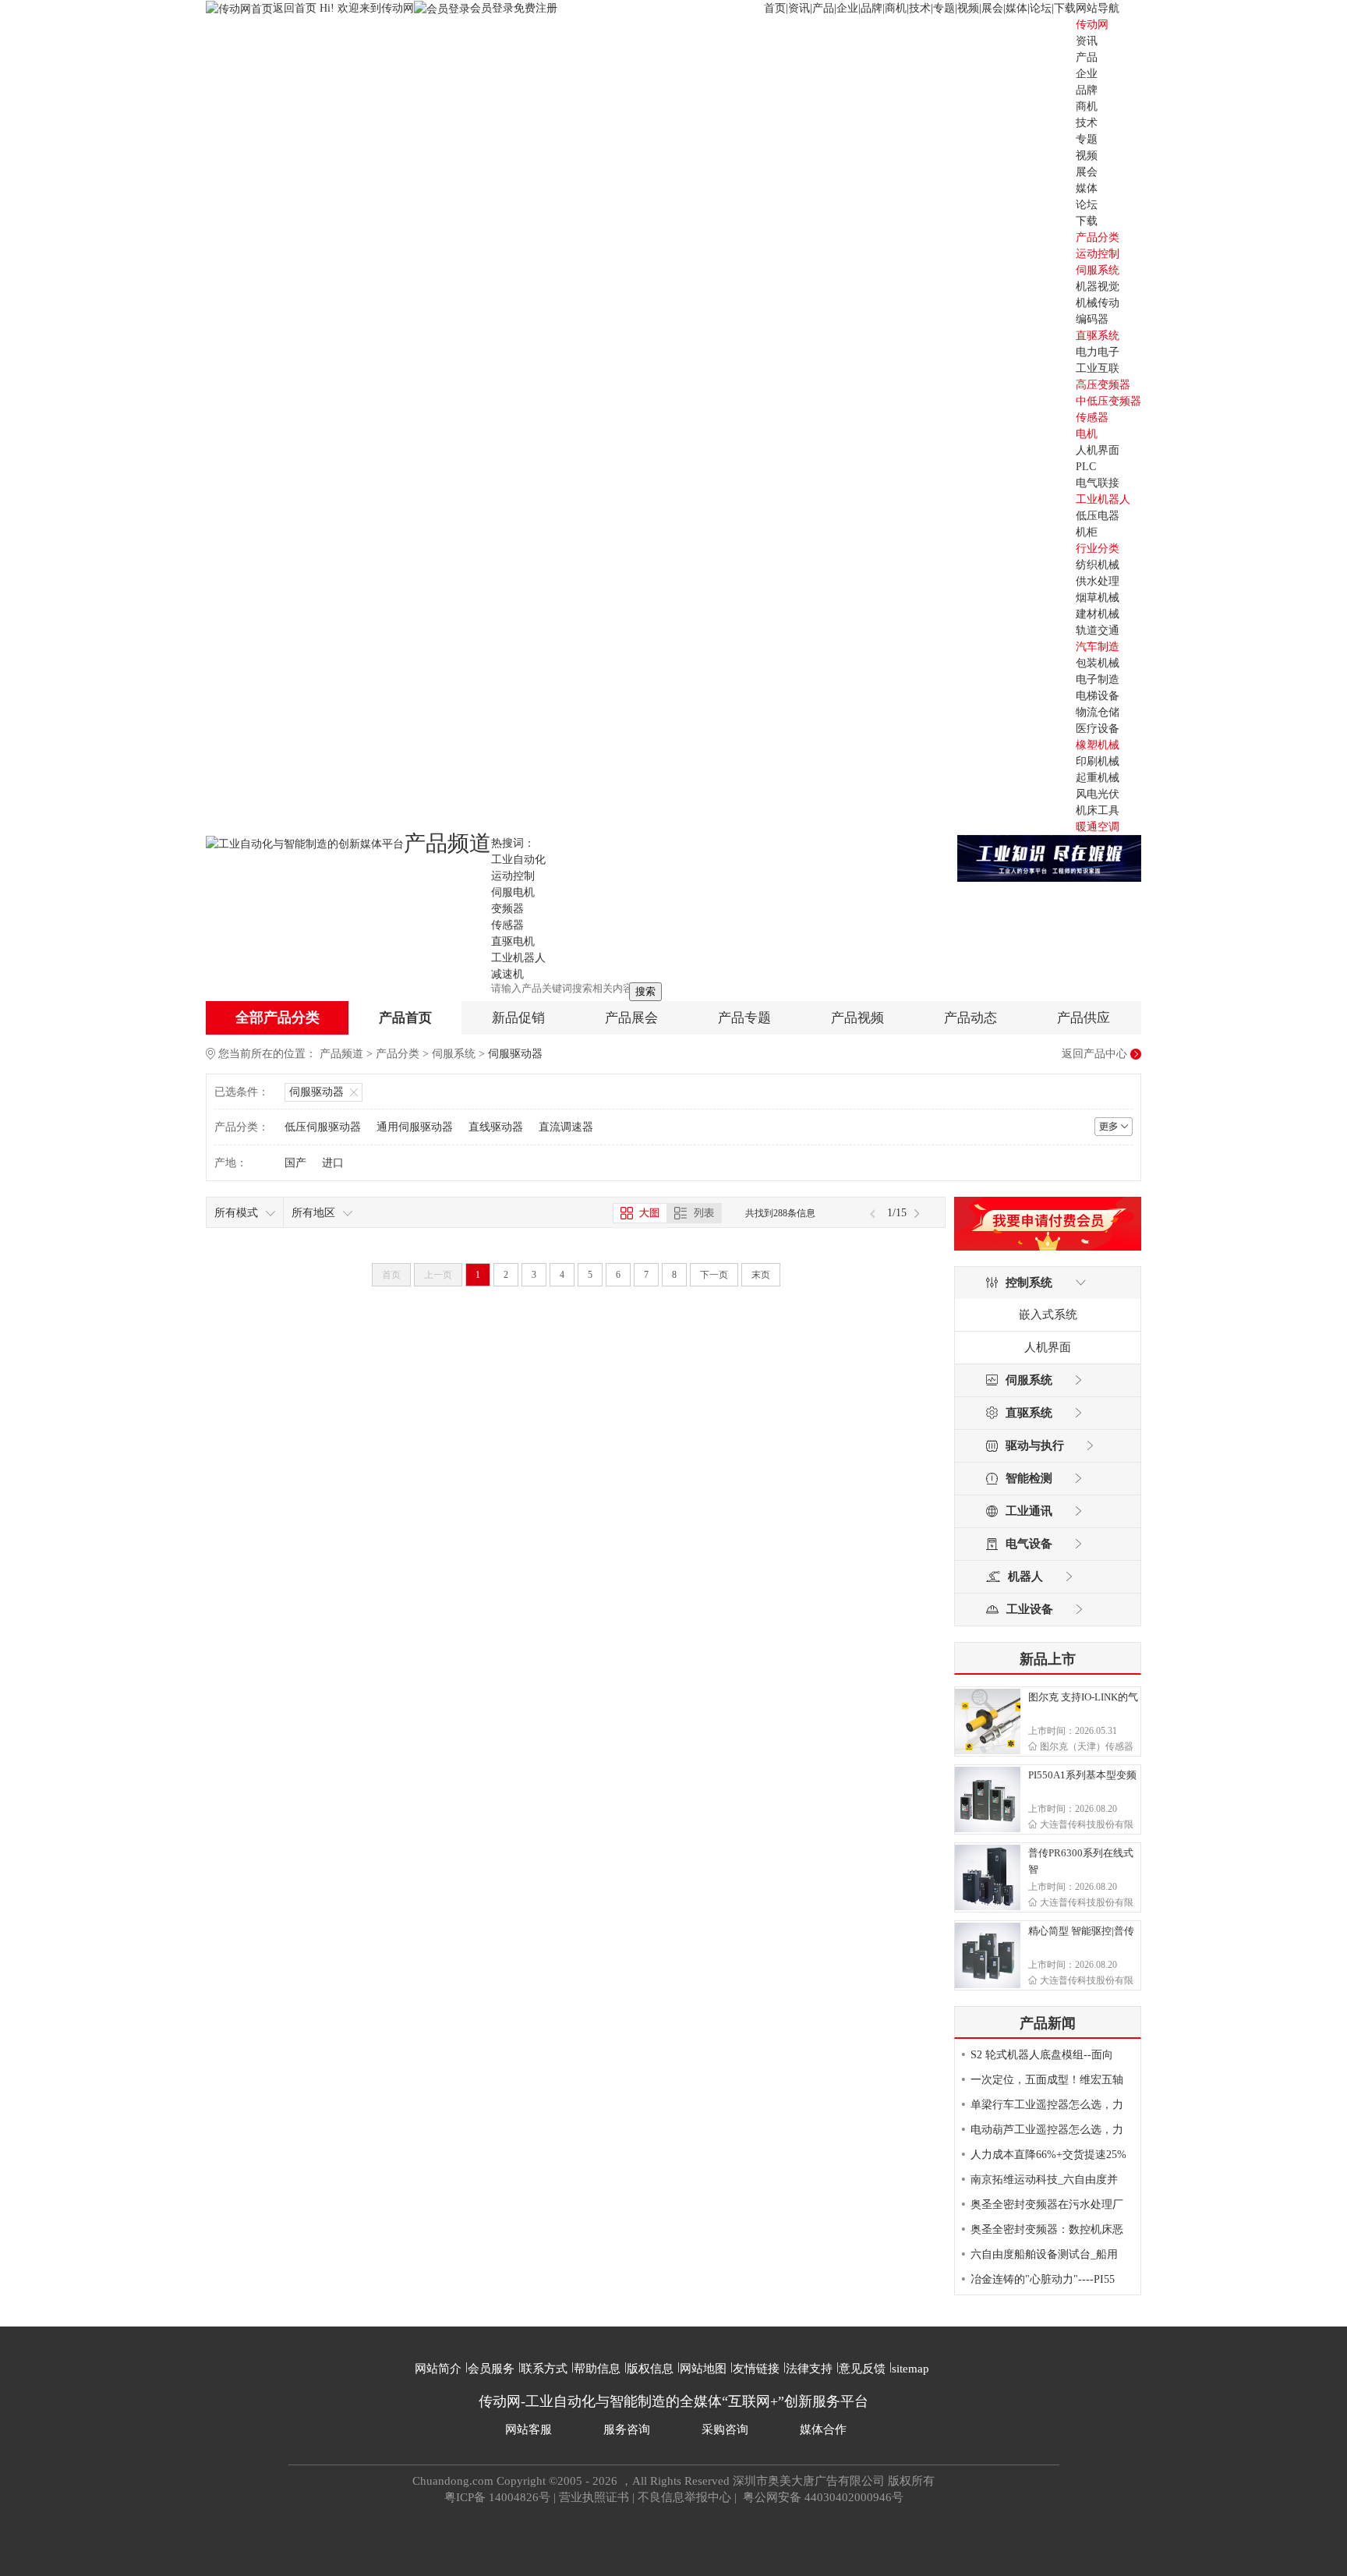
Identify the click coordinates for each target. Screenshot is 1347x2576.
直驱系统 (1098, 336)
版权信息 (650, 2369)
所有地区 (313, 1213)
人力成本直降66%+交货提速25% (1048, 2155)
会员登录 (492, 8)
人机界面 (1098, 450)
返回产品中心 (1094, 1054)
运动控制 (1098, 254)
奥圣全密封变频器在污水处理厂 (1047, 2204)
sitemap (910, 2369)
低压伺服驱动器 (323, 1127)
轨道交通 (1098, 630)
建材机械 (1098, 614)
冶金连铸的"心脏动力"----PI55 (1043, 2279)
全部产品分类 (278, 1017)
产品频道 (341, 1054)
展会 (992, 8)
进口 (333, 1163)
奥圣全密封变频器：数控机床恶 (1047, 2229)
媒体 (1016, 8)
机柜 (1087, 532)
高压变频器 (1103, 385)
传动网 (1092, 25)
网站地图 (703, 2369)
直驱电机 (513, 941)
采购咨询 (725, 2429)
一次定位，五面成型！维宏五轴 (1047, 2080)
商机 (896, 8)
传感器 (1092, 418)
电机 (1087, 434)
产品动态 (970, 1018)
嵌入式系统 (1048, 1315)
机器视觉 (1098, 287)
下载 (1065, 8)
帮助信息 (597, 2369)
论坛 (1041, 8)
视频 (968, 8)
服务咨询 (627, 2429)
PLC (1086, 467)
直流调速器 (566, 1127)
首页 (775, 8)
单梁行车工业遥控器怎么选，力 (1047, 2105)
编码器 (1092, 319)
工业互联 (1098, 368)
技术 (920, 8)
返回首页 (296, 8)
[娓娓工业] (1049, 857)
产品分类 (398, 1054)
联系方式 (544, 2369)
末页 (761, 1275)
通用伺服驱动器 (415, 1127)
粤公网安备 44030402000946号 (822, 2497)
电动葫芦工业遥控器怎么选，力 (1047, 2130)
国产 (295, 1163)
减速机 (507, 974)
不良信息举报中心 (684, 2497)
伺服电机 (513, 892)
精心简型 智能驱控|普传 (1081, 1931)
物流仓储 (1098, 712)
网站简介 (438, 2369)
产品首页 (405, 1018)
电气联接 (1098, 483)
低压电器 (1098, 516)
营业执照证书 (594, 2497)
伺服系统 (1098, 270)
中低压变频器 (1108, 401)
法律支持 (809, 2369)
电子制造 (1098, 679)
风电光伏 (1098, 794)
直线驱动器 (496, 1127)
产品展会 (631, 1018)
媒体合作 (823, 2429)
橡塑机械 (1098, 745)
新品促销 (518, 1018)
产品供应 (1084, 1018)
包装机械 (1098, 663)
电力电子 (1098, 352)
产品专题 (744, 1018)
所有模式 (236, 1213)
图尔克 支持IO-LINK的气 (1083, 1697)
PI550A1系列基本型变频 (1082, 1775)
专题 (944, 8)
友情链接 (756, 2369)
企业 (847, 8)
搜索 (645, 991)
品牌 (871, 8)
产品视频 (857, 1018)
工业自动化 (518, 860)
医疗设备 (1098, 729)
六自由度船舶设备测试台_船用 (1044, 2254)
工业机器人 (1103, 499)
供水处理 (1098, 581)
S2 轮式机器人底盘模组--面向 (1042, 2055)
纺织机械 (1098, 565)
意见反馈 (862, 2369)
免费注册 (536, 8)
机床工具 (1098, 810)
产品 (823, 8)
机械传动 (1098, 303)
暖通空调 (1098, 827)
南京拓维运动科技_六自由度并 (1044, 2180)
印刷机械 (1098, 761)
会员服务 (491, 2369)
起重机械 (1098, 778)
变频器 (507, 909)
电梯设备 (1098, 696)
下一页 (714, 1275)
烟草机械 (1098, 598)
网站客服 (529, 2429)
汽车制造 (1098, 647)
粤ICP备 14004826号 (497, 2497)
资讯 (799, 8)
